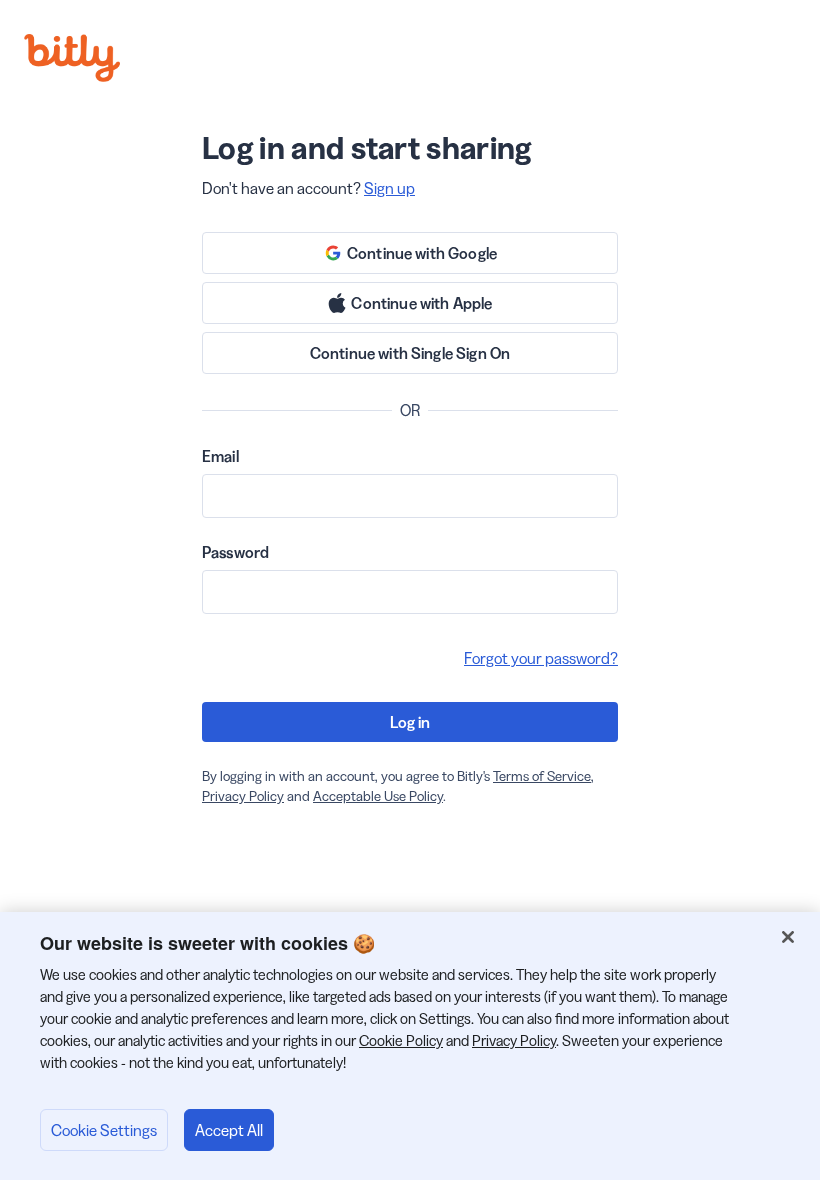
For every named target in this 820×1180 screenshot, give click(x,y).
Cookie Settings (104, 1130)
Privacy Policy (243, 796)
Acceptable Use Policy (378, 796)
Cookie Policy (401, 1040)
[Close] (788, 937)
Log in (410, 722)
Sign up (389, 188)
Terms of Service (542, 776)
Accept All (229, 1130)
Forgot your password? (541, 658)
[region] (410, 1046)
